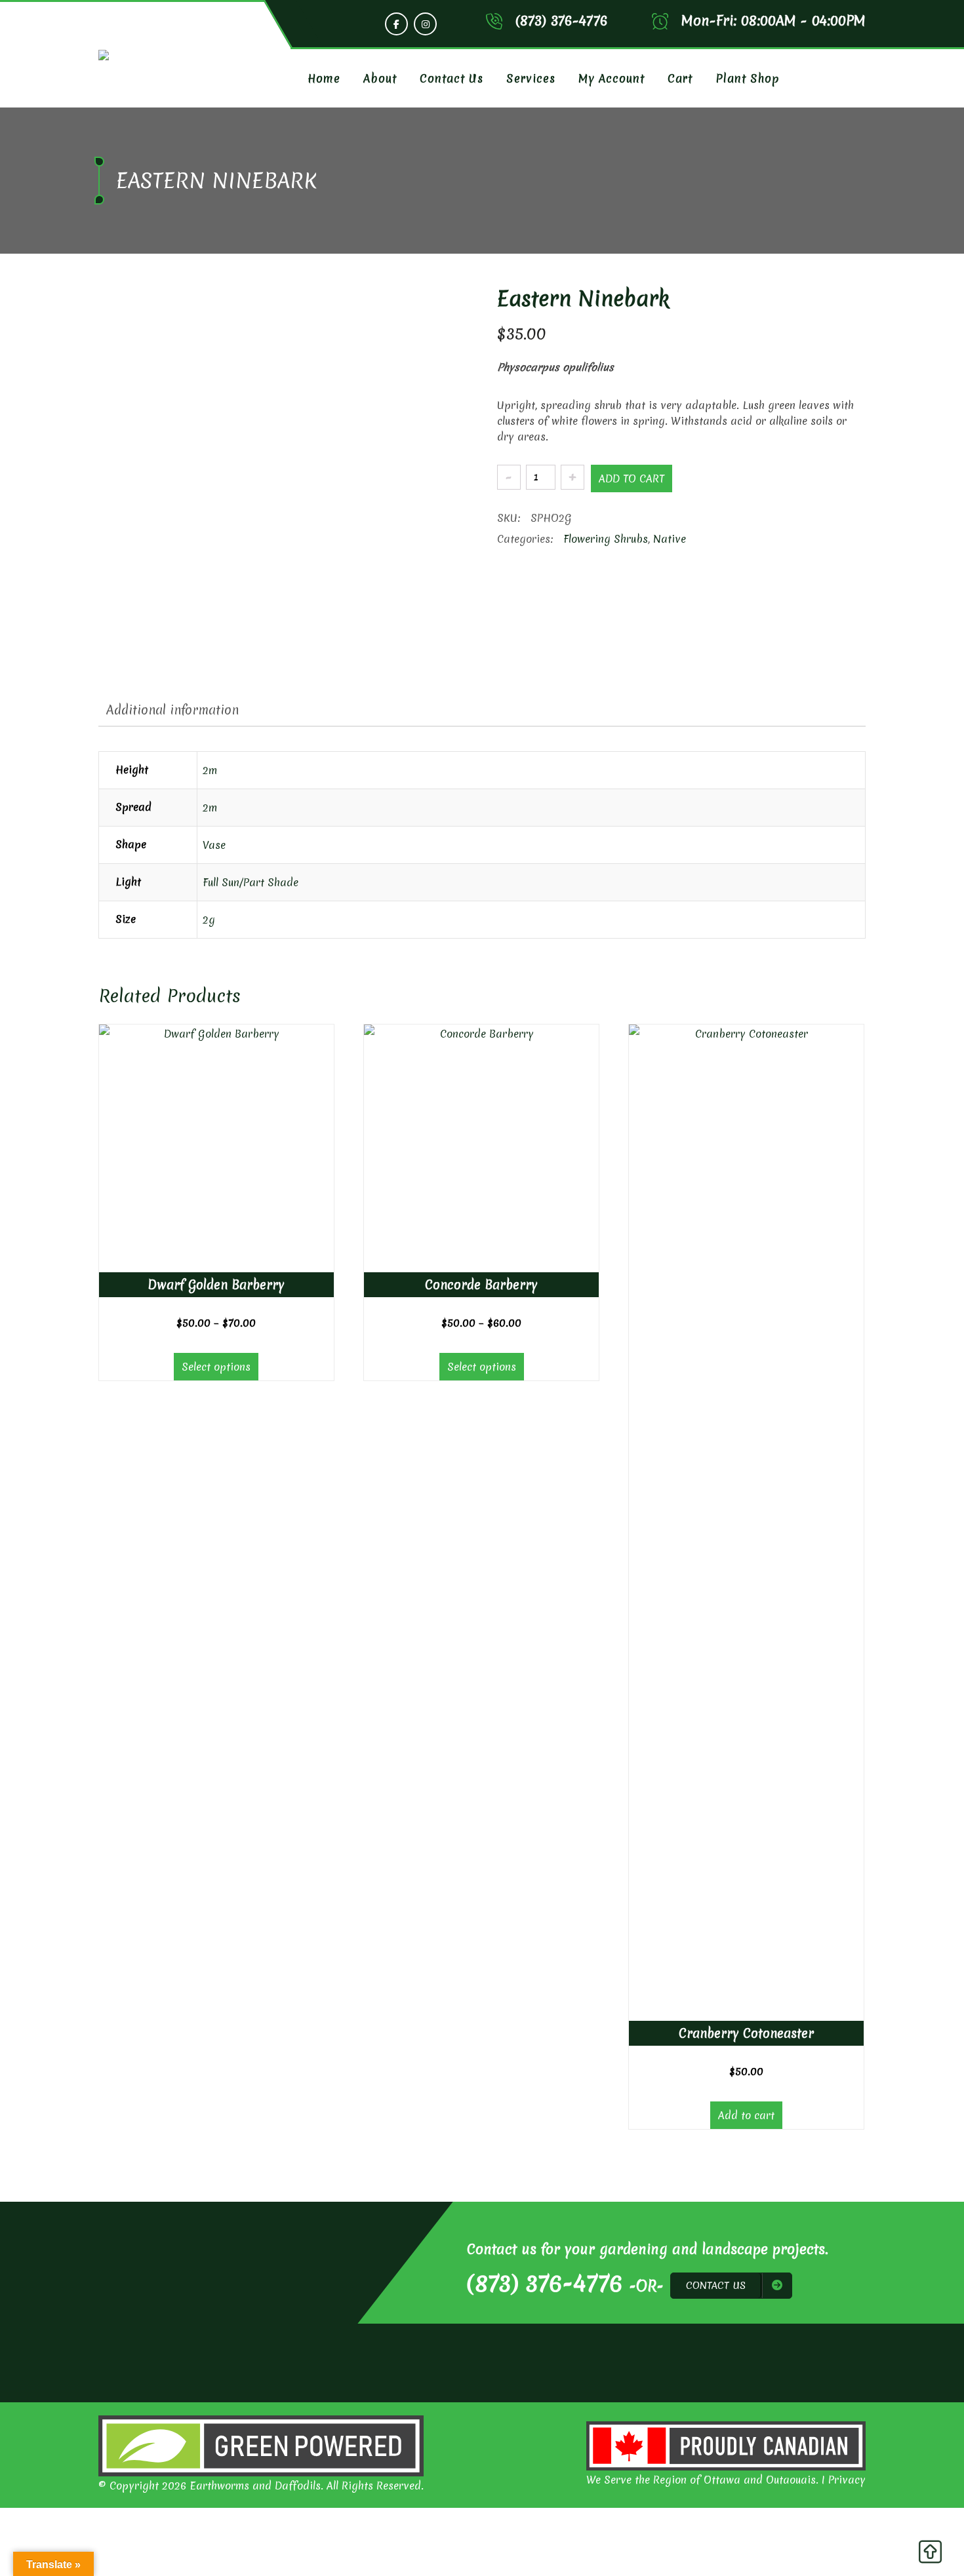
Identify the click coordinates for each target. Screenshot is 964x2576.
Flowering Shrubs (606, 539)
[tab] (172, 710)
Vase (214, 845)
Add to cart (632, 478)
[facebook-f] (396, 24)
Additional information (172, 710)
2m (210, 770)
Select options (216, 1367)
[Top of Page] (930, 2555)
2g (209, 920)
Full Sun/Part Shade (251, 882)
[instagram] (425, 24)
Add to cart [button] (746, 2115)
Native (670, 539)
